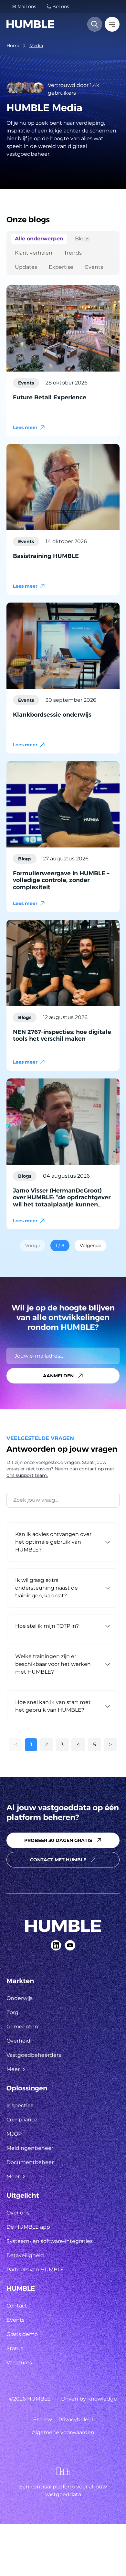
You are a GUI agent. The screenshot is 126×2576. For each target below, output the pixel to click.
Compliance (22, 2120)
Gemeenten (22, 2027)
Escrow (43, 2419)
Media (36, 46)
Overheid (18, 2041)
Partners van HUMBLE (35, 2270)
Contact (17, 2306)
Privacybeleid (76, 2419)
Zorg (12, 2012)
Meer (13, 2069)
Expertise (61, 267)
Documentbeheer (30, 2162)
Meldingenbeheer (30, 2148)
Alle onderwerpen (39, 239)
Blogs (82, 239)
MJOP (14, 2134)
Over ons (18, 2213)
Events (94, 267)
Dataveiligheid (25, 2255)
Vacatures (19, 2363)
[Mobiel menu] (112, 24)
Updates (26, 267)
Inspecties (20, 2105)
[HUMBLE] (30, 24)
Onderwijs (20, 1998)
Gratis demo (22, 2334)
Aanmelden (58, 1376)
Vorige (33, 1246)
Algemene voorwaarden (63, 2432)
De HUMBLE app (28, 2227)
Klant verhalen (34, 253)
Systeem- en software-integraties (50, 2241)
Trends (73, 253)
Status (15, 2348)
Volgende (90, 1246)
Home (13, 46)
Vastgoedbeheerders (34, 2055)
